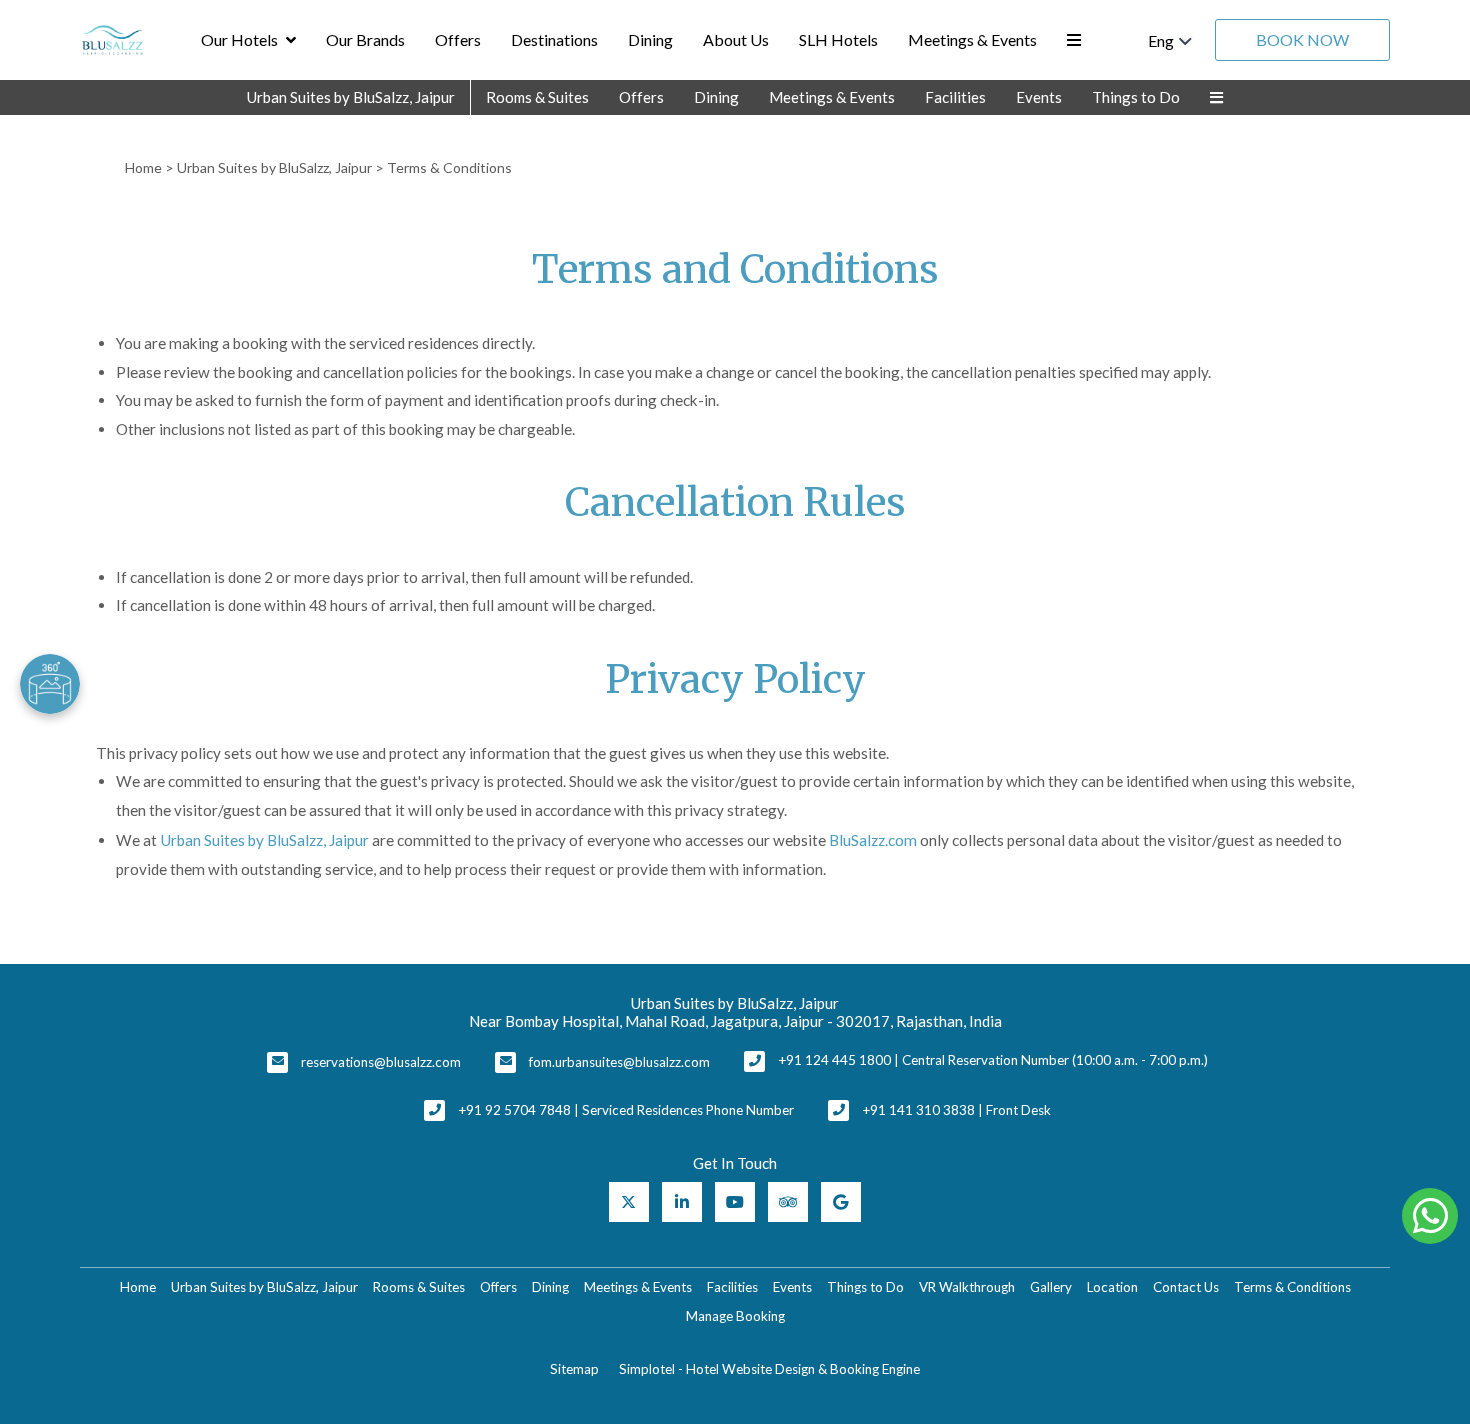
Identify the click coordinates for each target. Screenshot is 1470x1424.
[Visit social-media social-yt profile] (735, 1202)
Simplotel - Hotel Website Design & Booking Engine (769, 1369)
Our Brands (365, 39)
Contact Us (1186, 1287)
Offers (458, 39)
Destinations (554, 39)
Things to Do (1136, 97)
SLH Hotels (838, 39)
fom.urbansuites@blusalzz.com (619, 1062)
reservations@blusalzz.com (381, 1062)
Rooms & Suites (537, 97)
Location (1112, 1287)
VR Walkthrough (967, 1287)
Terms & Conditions (1292, 1287)
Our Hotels (239, 39)
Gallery (1051, 1287)
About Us (736, 39)
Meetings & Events (972, 39)
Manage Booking (735, 1316)
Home (143, 167)
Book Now (1302, 39)
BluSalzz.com (873, 840)
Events (1039, 97)
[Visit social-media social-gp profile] (841, 1202)
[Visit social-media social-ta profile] (788, 1202)
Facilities (955, 97)
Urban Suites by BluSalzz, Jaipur (351, 97)
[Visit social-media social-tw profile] (629, 1202)
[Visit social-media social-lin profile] (682, 1202)
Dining (650, 39)
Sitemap (574, 1369)
